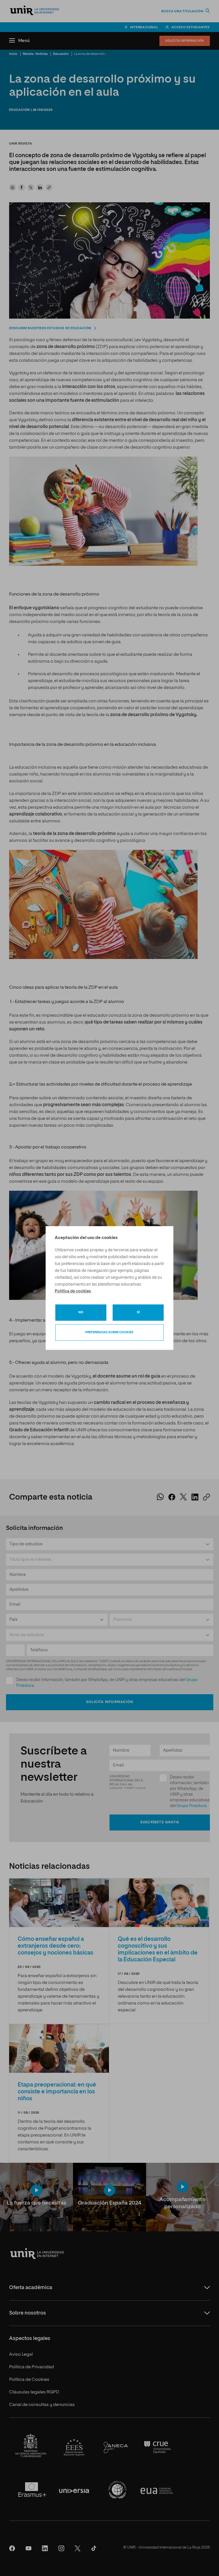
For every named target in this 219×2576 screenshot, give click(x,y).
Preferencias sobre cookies (109, 1332)
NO (81, 1312)
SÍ (138, 1312)
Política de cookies (73, 1291)
